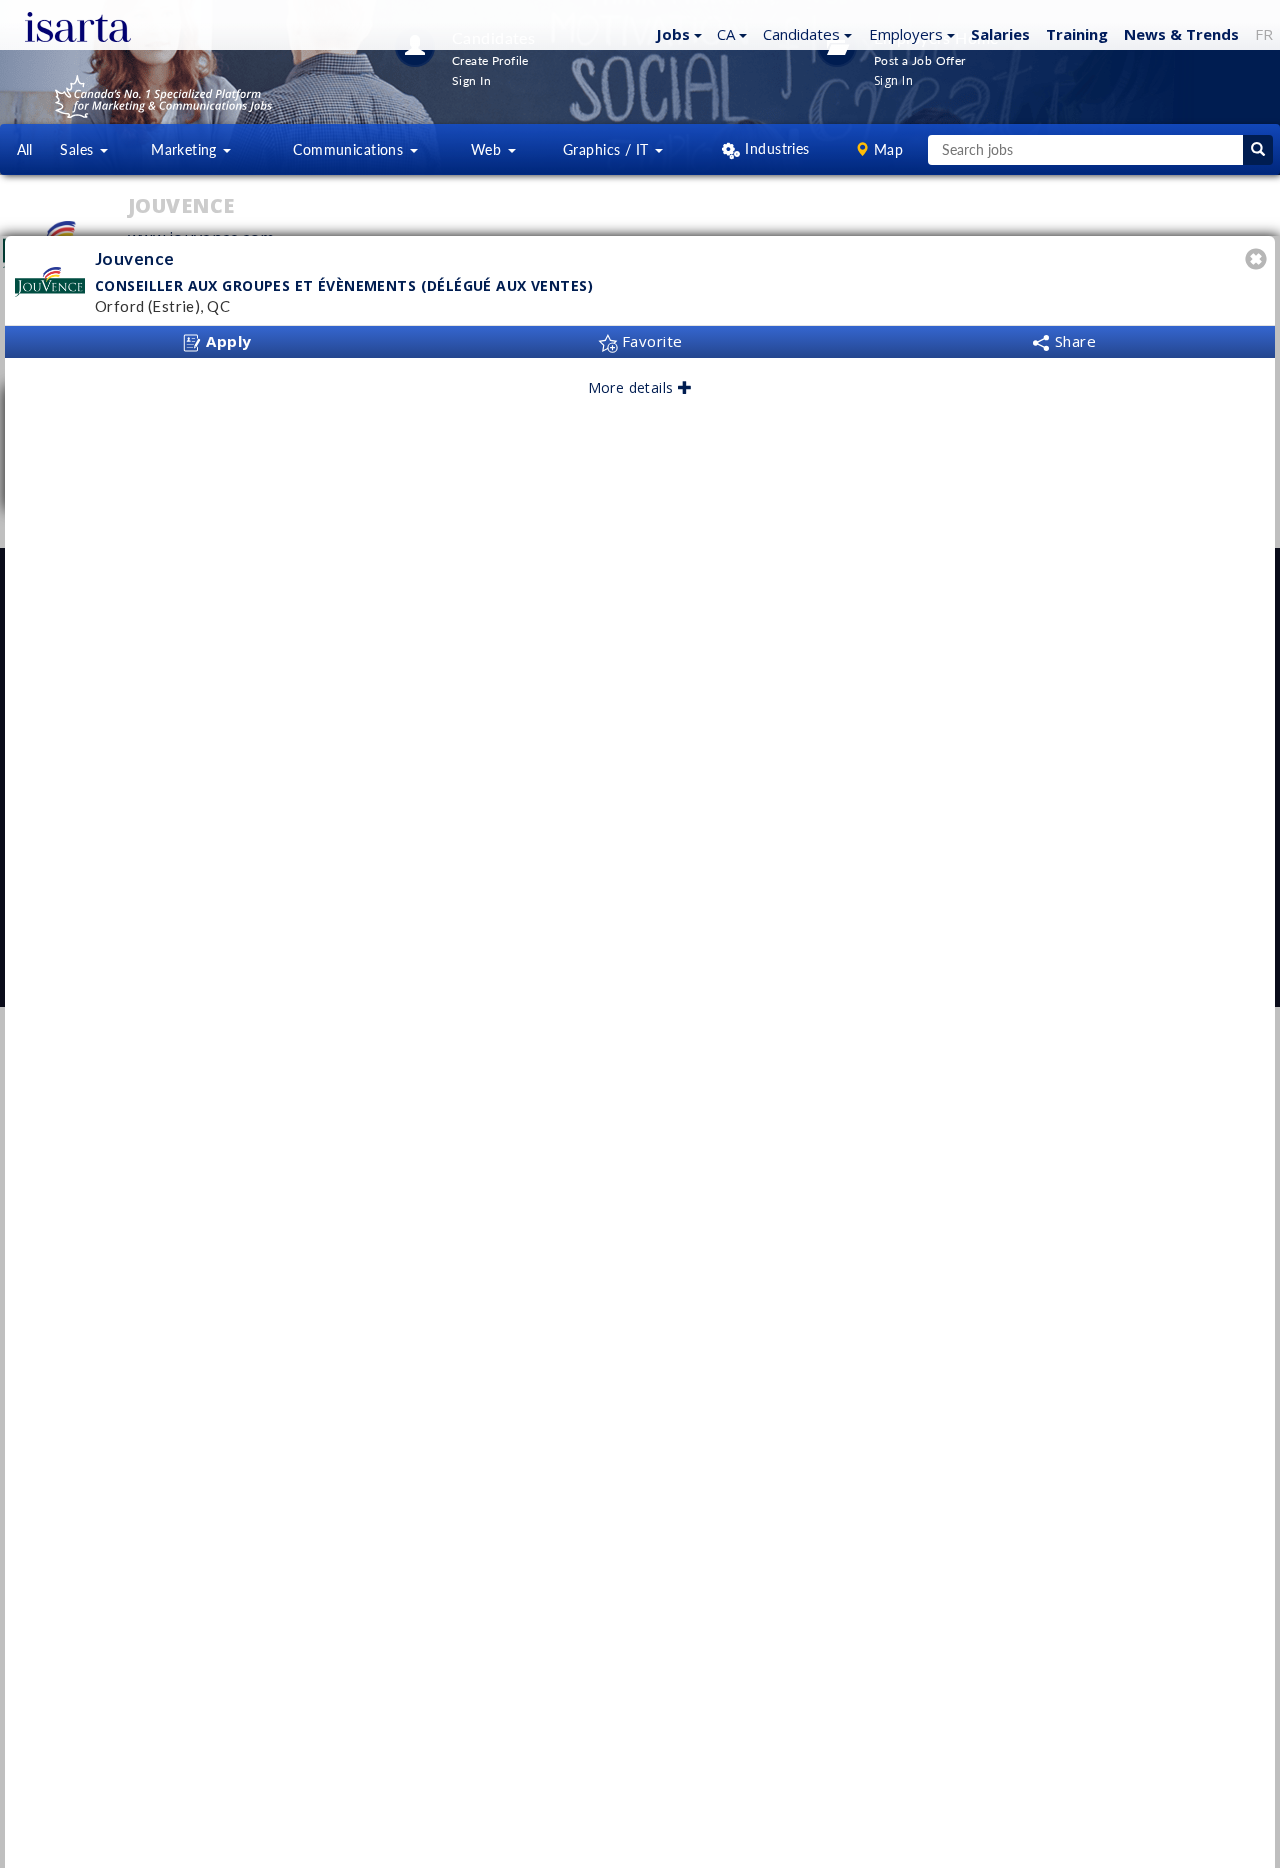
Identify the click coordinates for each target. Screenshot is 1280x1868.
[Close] (1259, 261)
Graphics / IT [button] (608, 149)
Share (1074, 341)
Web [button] (488, 149)
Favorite (650, 341)
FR (1264, 34)
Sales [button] (79, 149)
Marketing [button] (186, 149)
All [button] (25, 149)
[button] (676, 33)
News (1181, 34)
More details (633, 387)
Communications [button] (350, 149)
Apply (227, 341)
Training (1077, 34)
